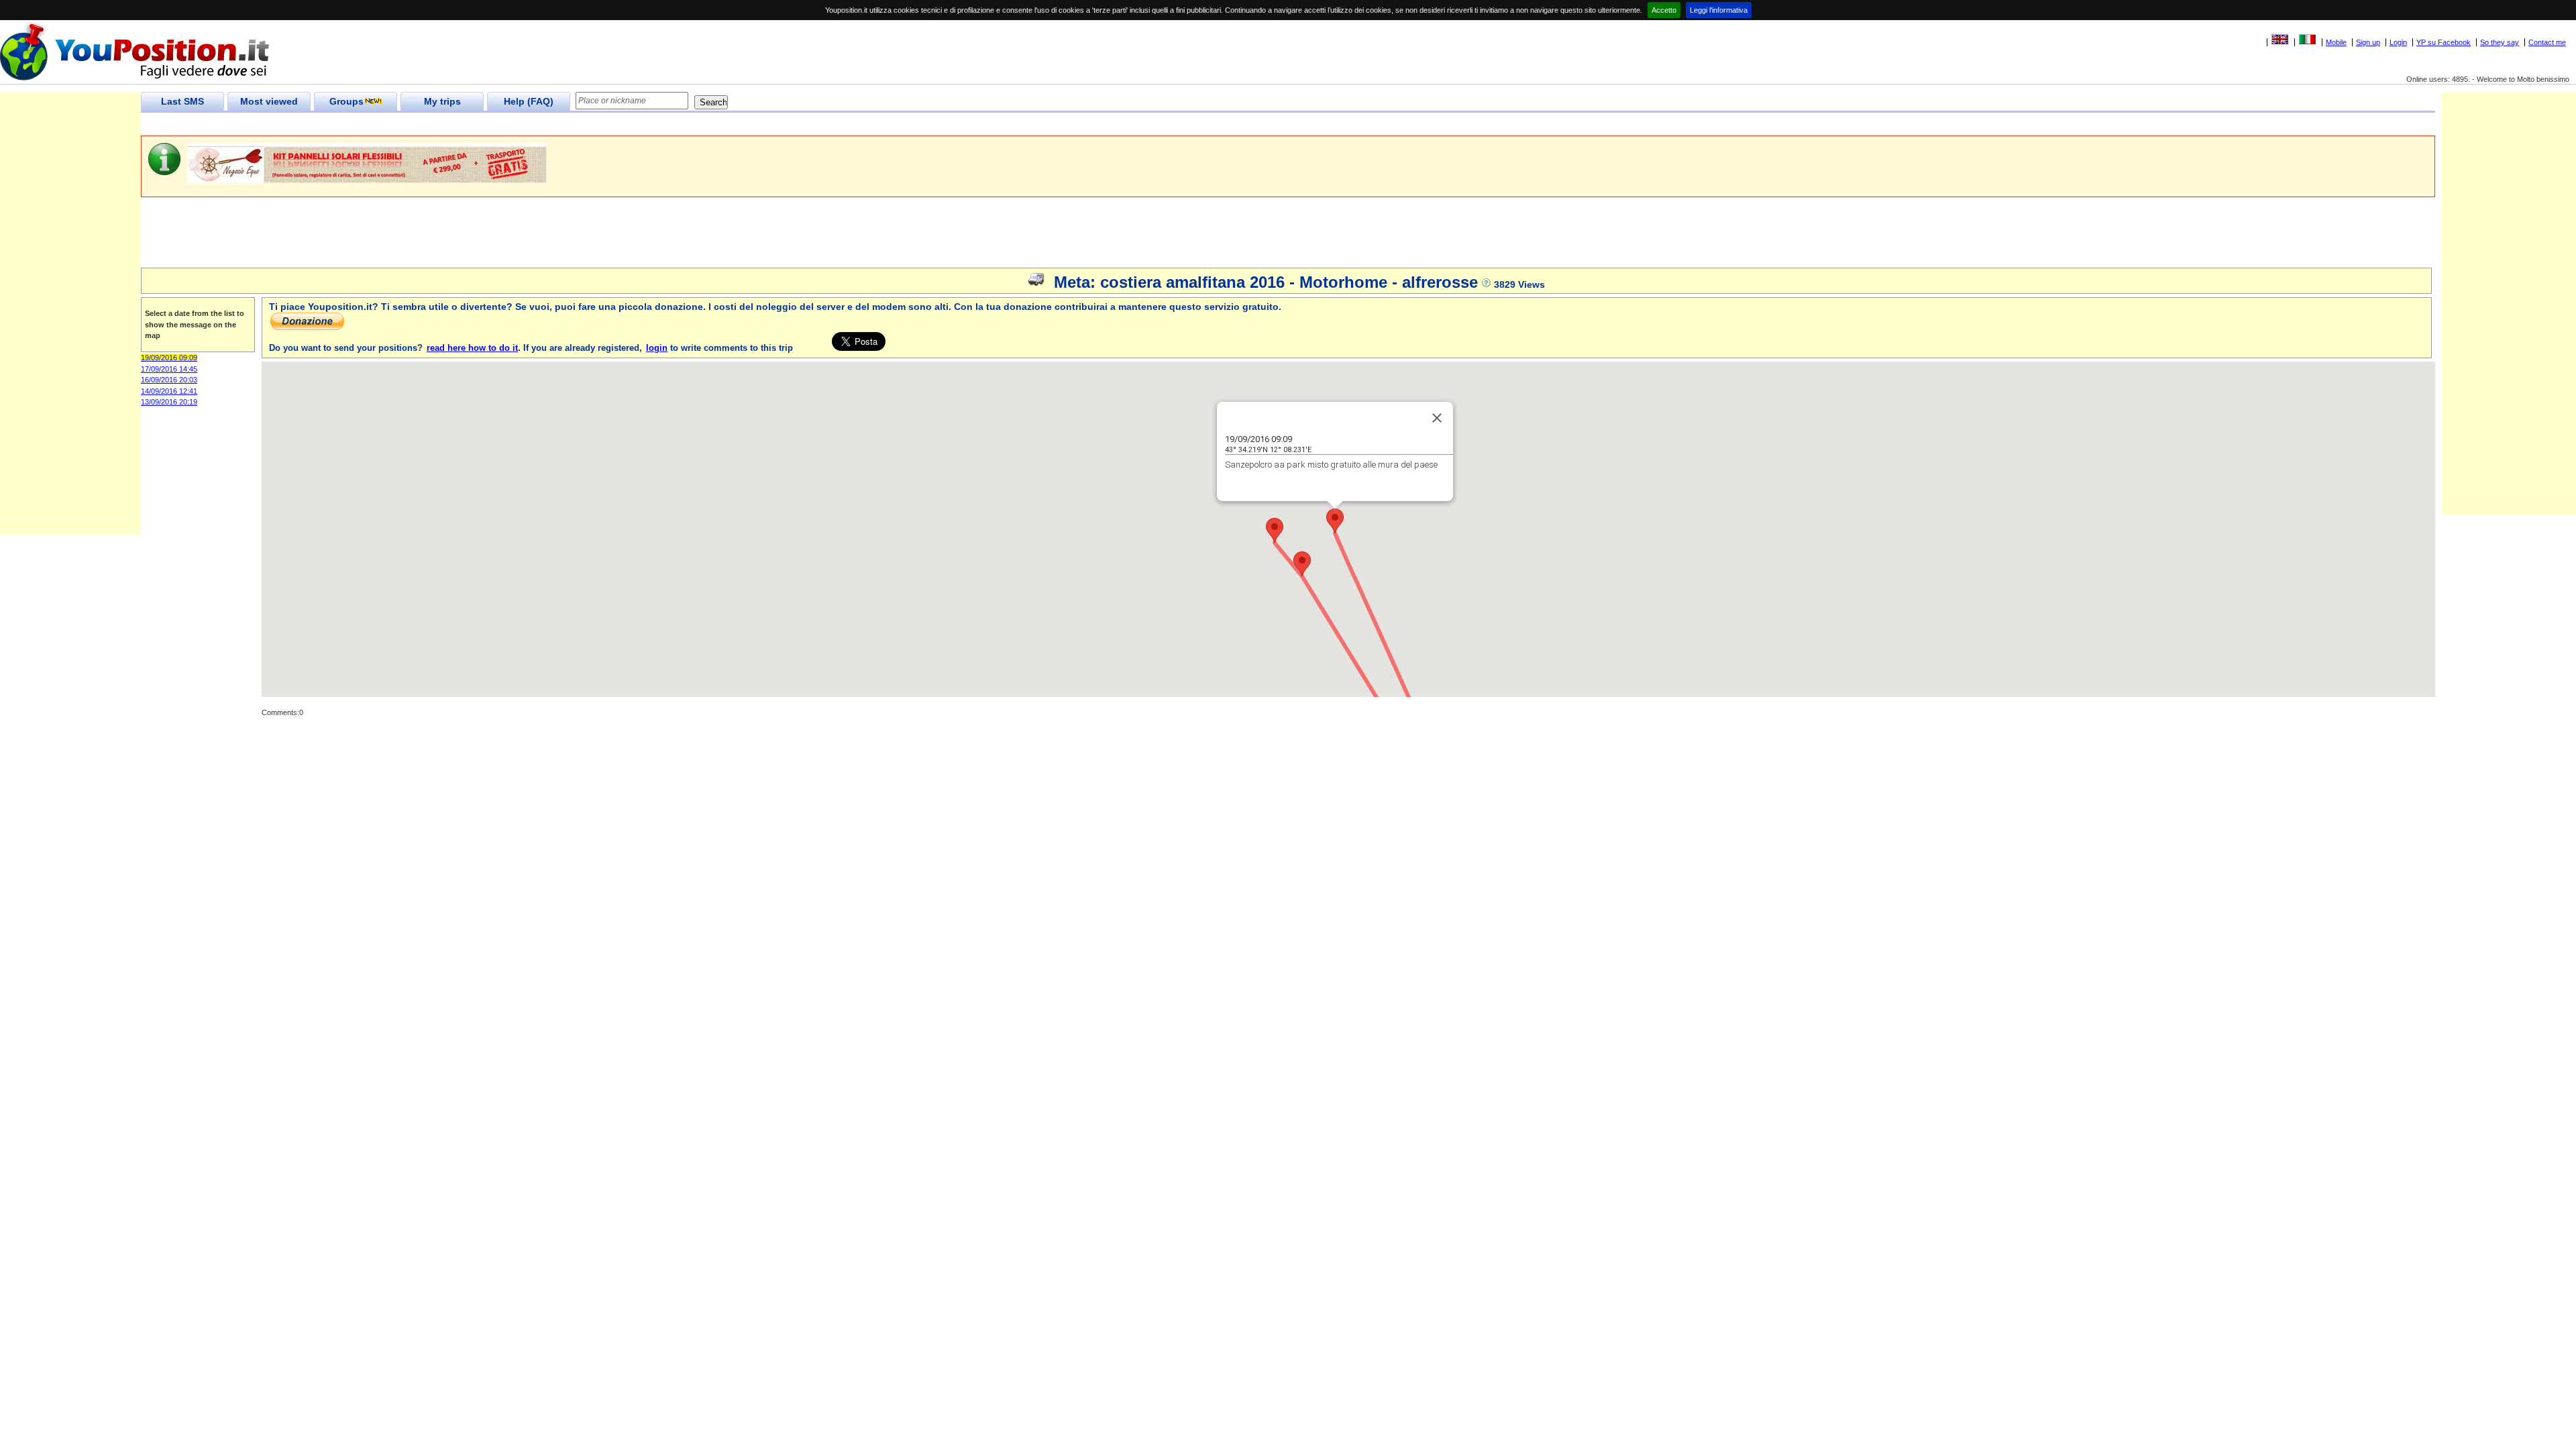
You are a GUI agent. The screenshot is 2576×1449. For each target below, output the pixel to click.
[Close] (1437, 418)
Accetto (1664, 10)
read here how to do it (472, 348)
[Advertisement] (385, 124)
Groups (346, 101)
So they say (2500, 42)
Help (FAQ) (529, 101)
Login (2398, 42)
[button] (1335, 521)
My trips (442, 101)
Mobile (2336, 42)
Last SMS (182, 101)
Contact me (2547, 42)
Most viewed (269, 101)
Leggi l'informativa (1719, 10)
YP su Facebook (2444, 42)
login (657, 348)
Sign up (2368, 42)
